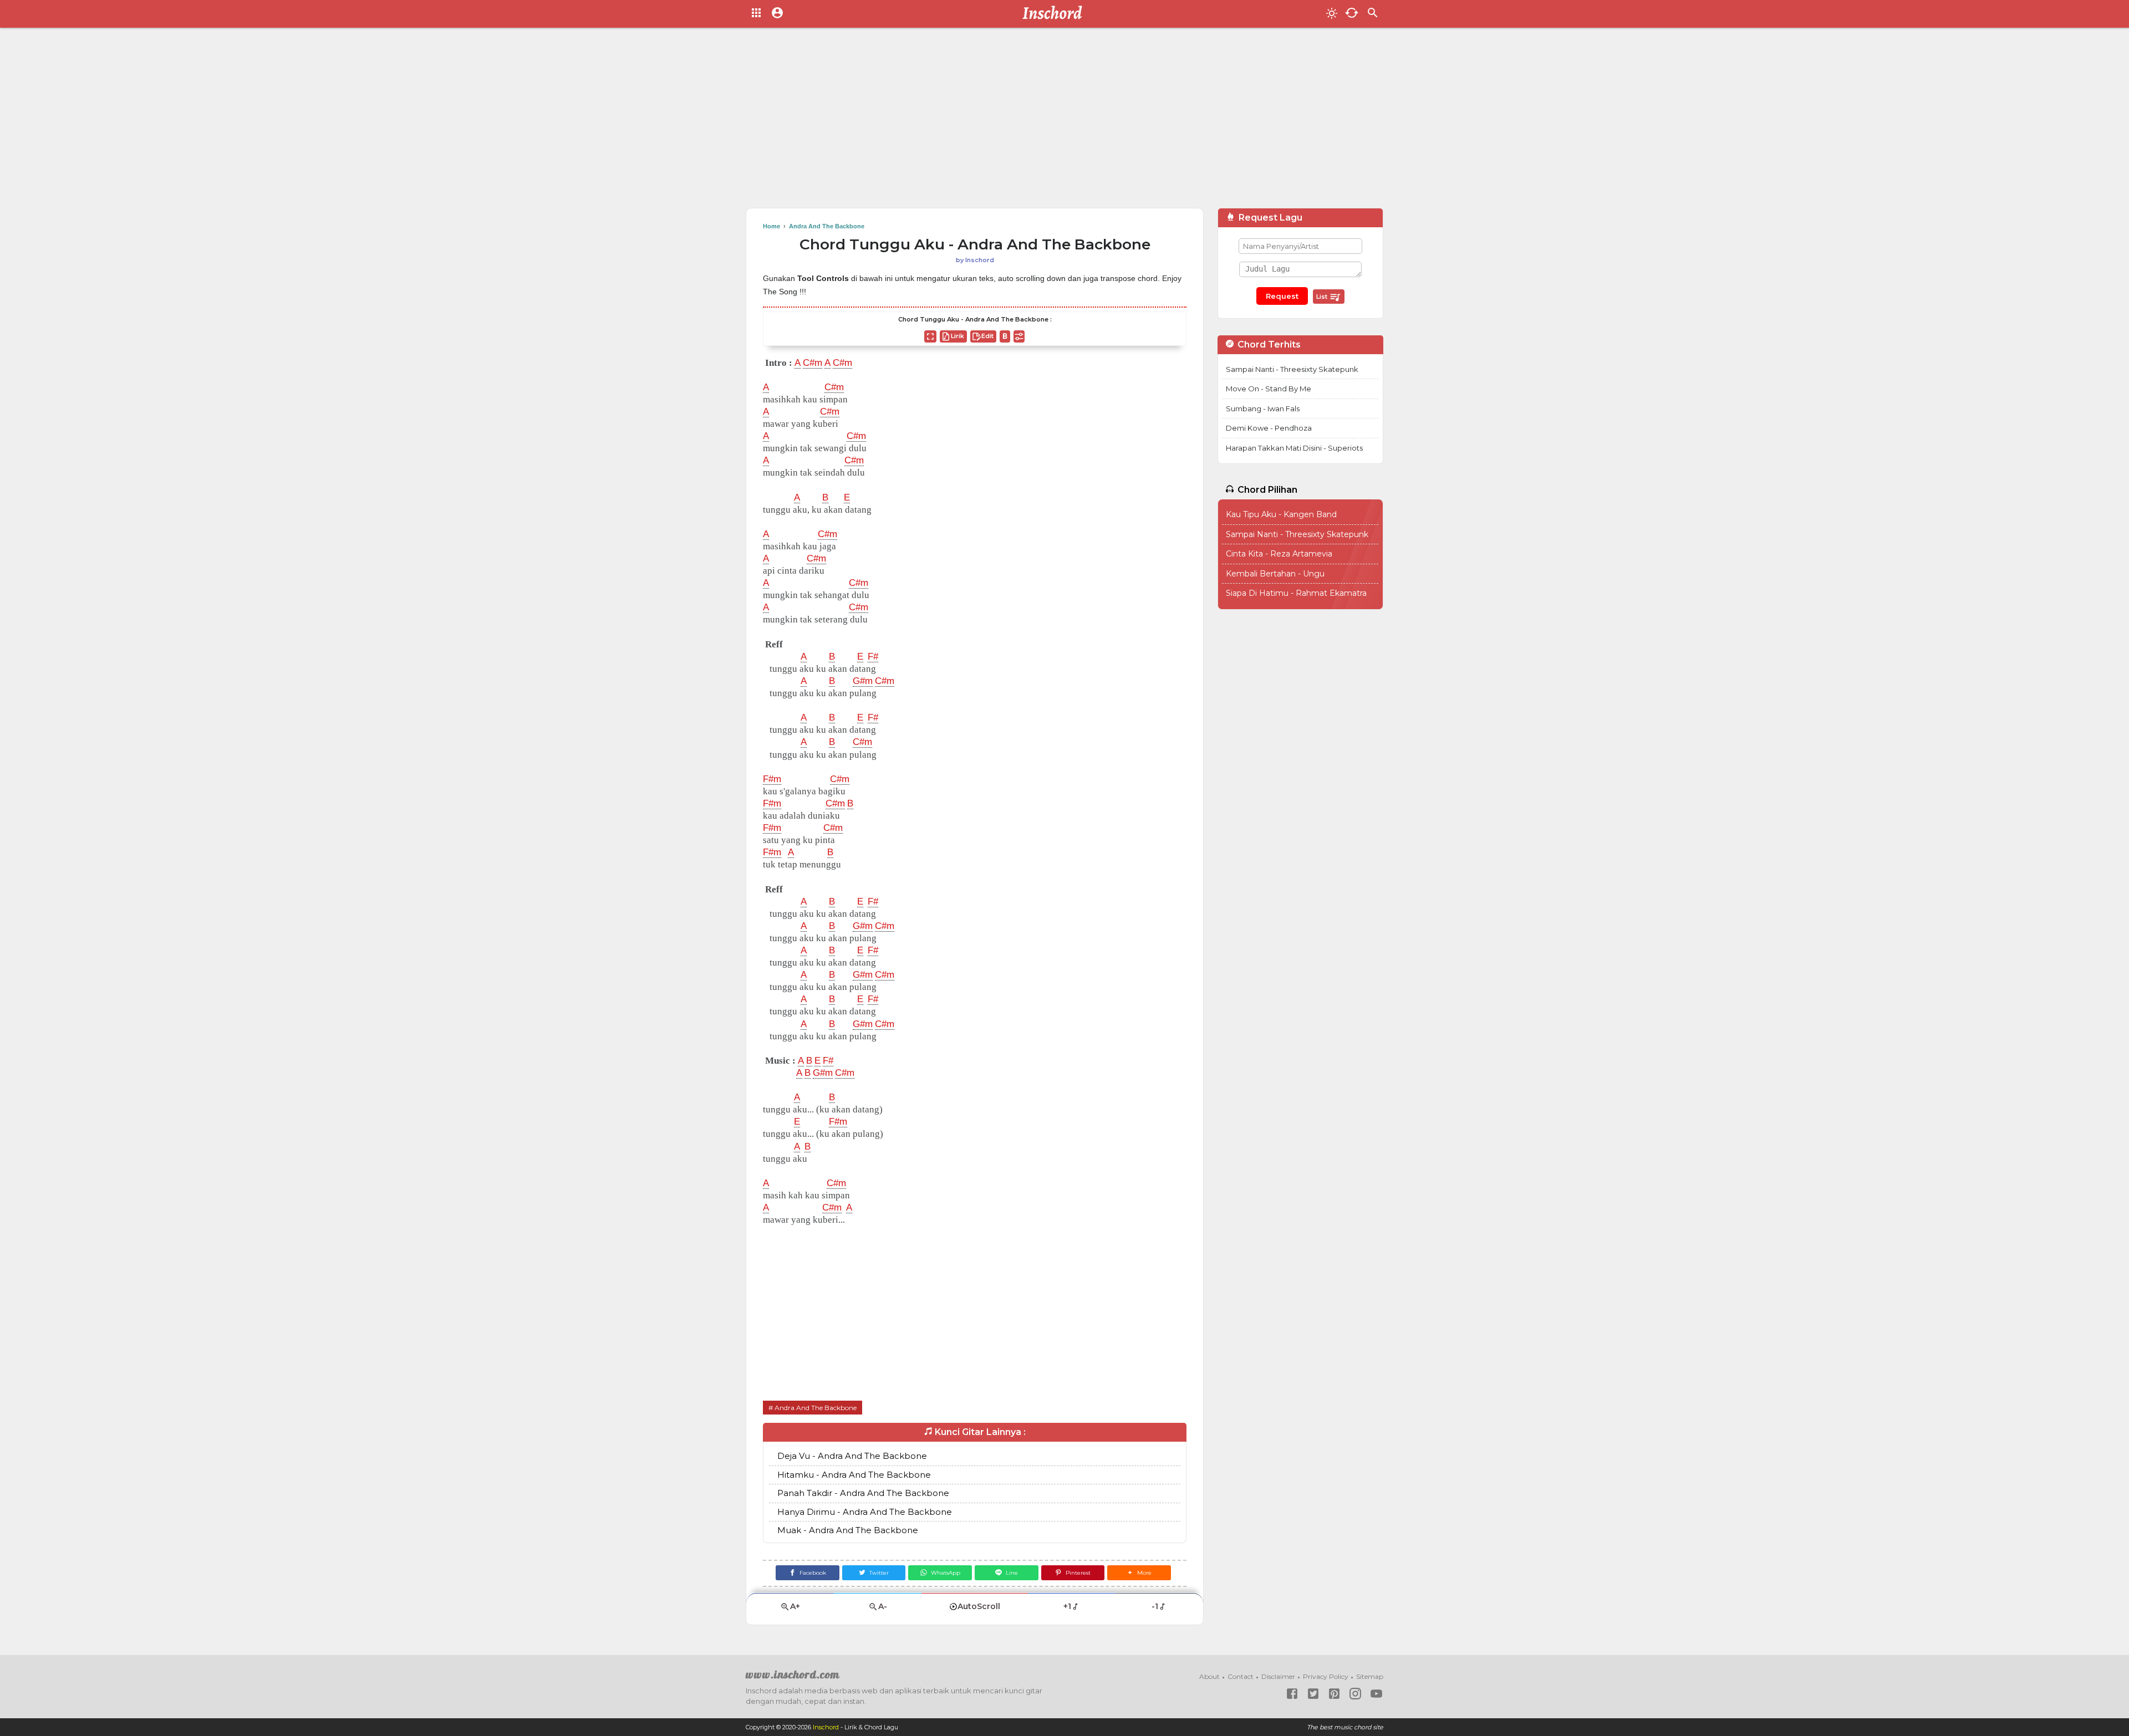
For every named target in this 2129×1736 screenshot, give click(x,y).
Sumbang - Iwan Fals (1263, 409)
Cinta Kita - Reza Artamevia (1279, 554)
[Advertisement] (1064, 122)
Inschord (826, 1727)
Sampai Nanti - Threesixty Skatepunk (1292, 369)
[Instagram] (1355, 1694)
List (1323, 297)
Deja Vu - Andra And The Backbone (852, 1456)
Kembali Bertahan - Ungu (1275, 574)
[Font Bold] (1005, 336)
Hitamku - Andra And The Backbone (854, 1475)
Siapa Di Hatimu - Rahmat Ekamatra (1296, 593)
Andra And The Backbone (816, 1408)
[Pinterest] (1334, 1694)
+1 (1067, 1606)
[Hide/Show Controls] (1019, 336)
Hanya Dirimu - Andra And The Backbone (865, 1512)
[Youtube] (1376, 1694)
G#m (863, 681)
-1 (1155, 1606)
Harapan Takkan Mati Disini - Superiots (1294, 448)
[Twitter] (1313, 1694)
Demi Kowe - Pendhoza (1269, 428)
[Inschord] (1055, 14)
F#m (772, 779)
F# (873, 657)
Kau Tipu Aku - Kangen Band (1281, 514)
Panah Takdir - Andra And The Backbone (863, 1493)
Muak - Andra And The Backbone (848, 1530)
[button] (1139, 1573)
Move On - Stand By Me (1269, 389)
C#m (813, 363)
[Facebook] (1292, 1694)
